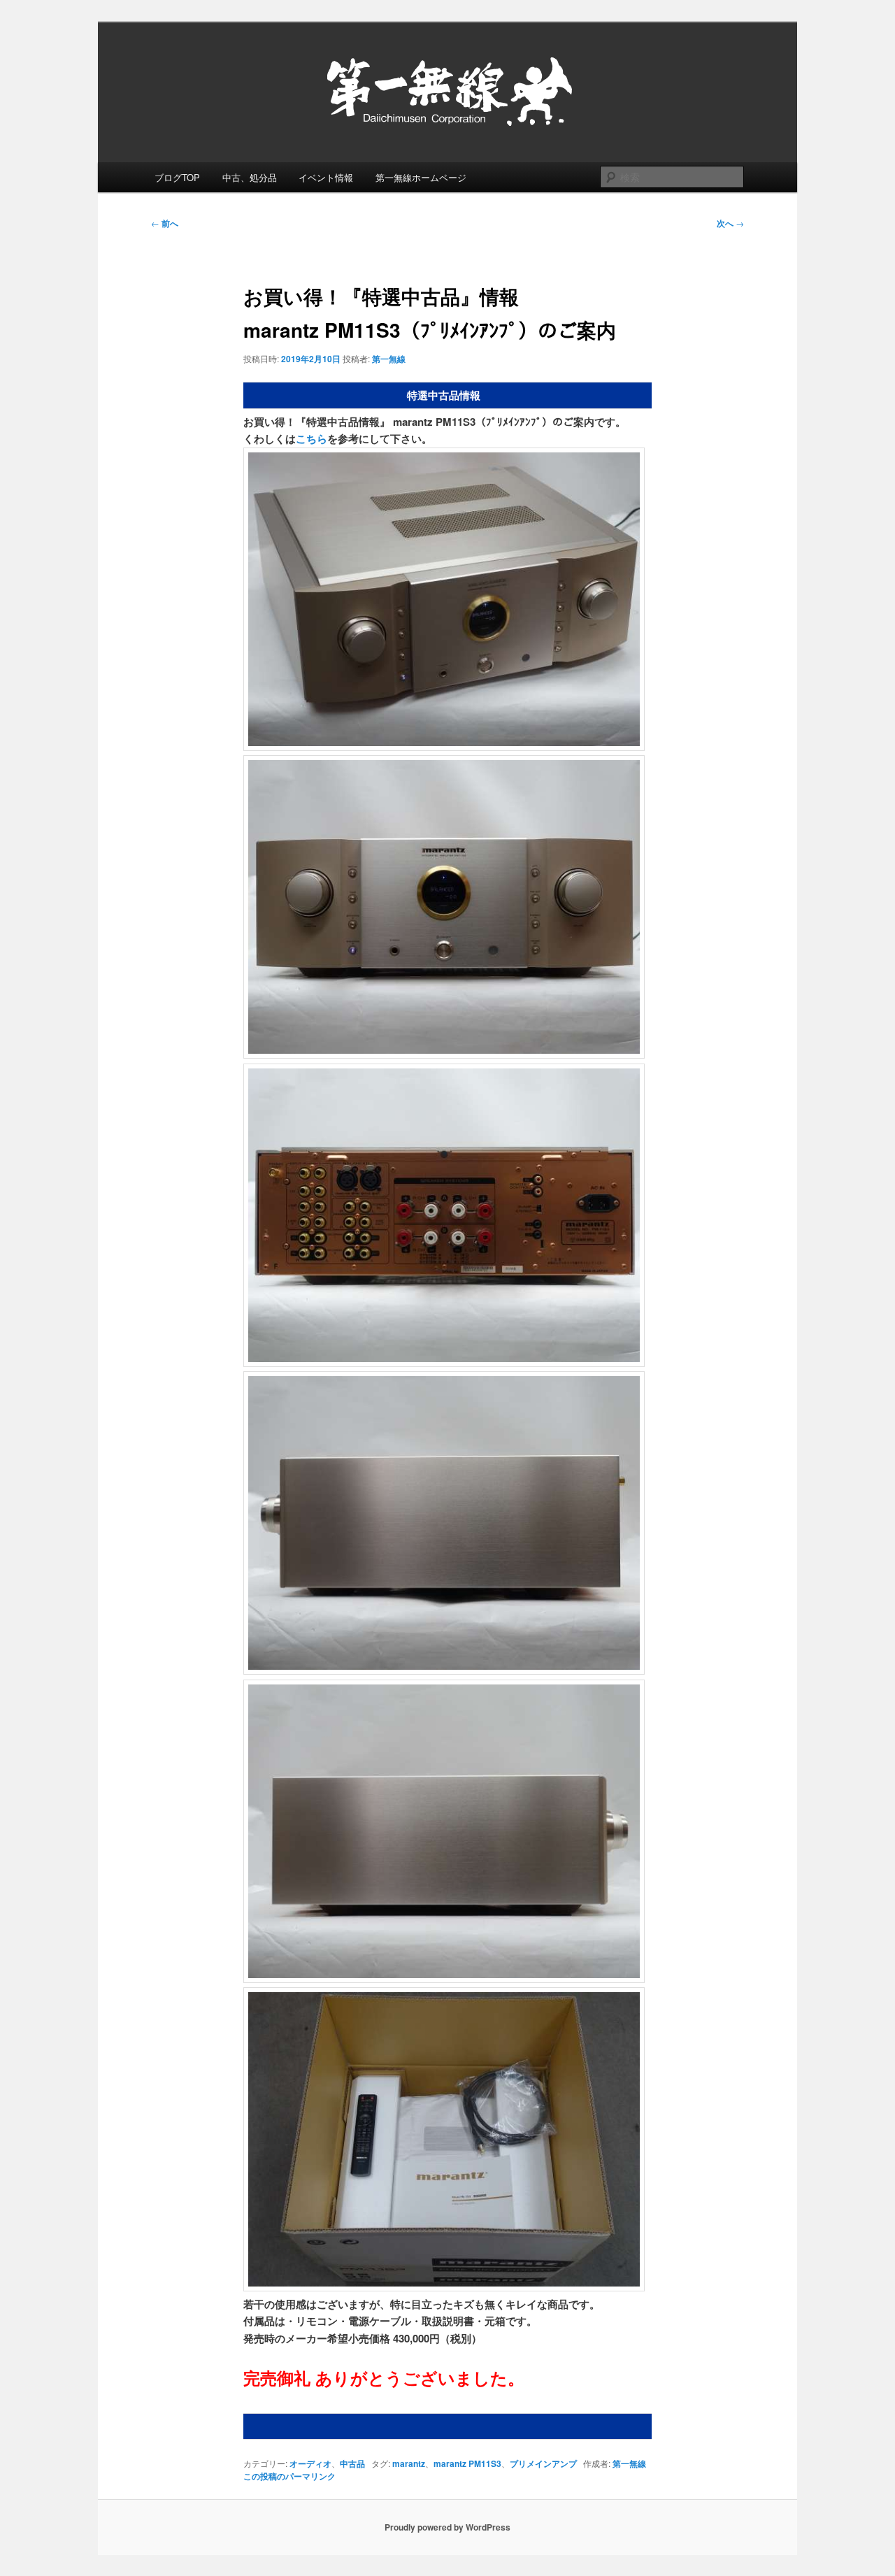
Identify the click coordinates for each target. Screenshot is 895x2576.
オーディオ (310, 2463)
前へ (165, 223)
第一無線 (389, 359)
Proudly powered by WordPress (447, 2527)
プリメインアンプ (543, 2463)
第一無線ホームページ (421, 177)
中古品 (352, 2463)
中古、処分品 (250, 177)
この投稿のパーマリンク (289, 2476)
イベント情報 (326, 177)
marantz (409, 2463)
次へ (730, 223)
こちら (312, 438)
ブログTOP (177, 177)
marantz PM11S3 (467, 2463)
